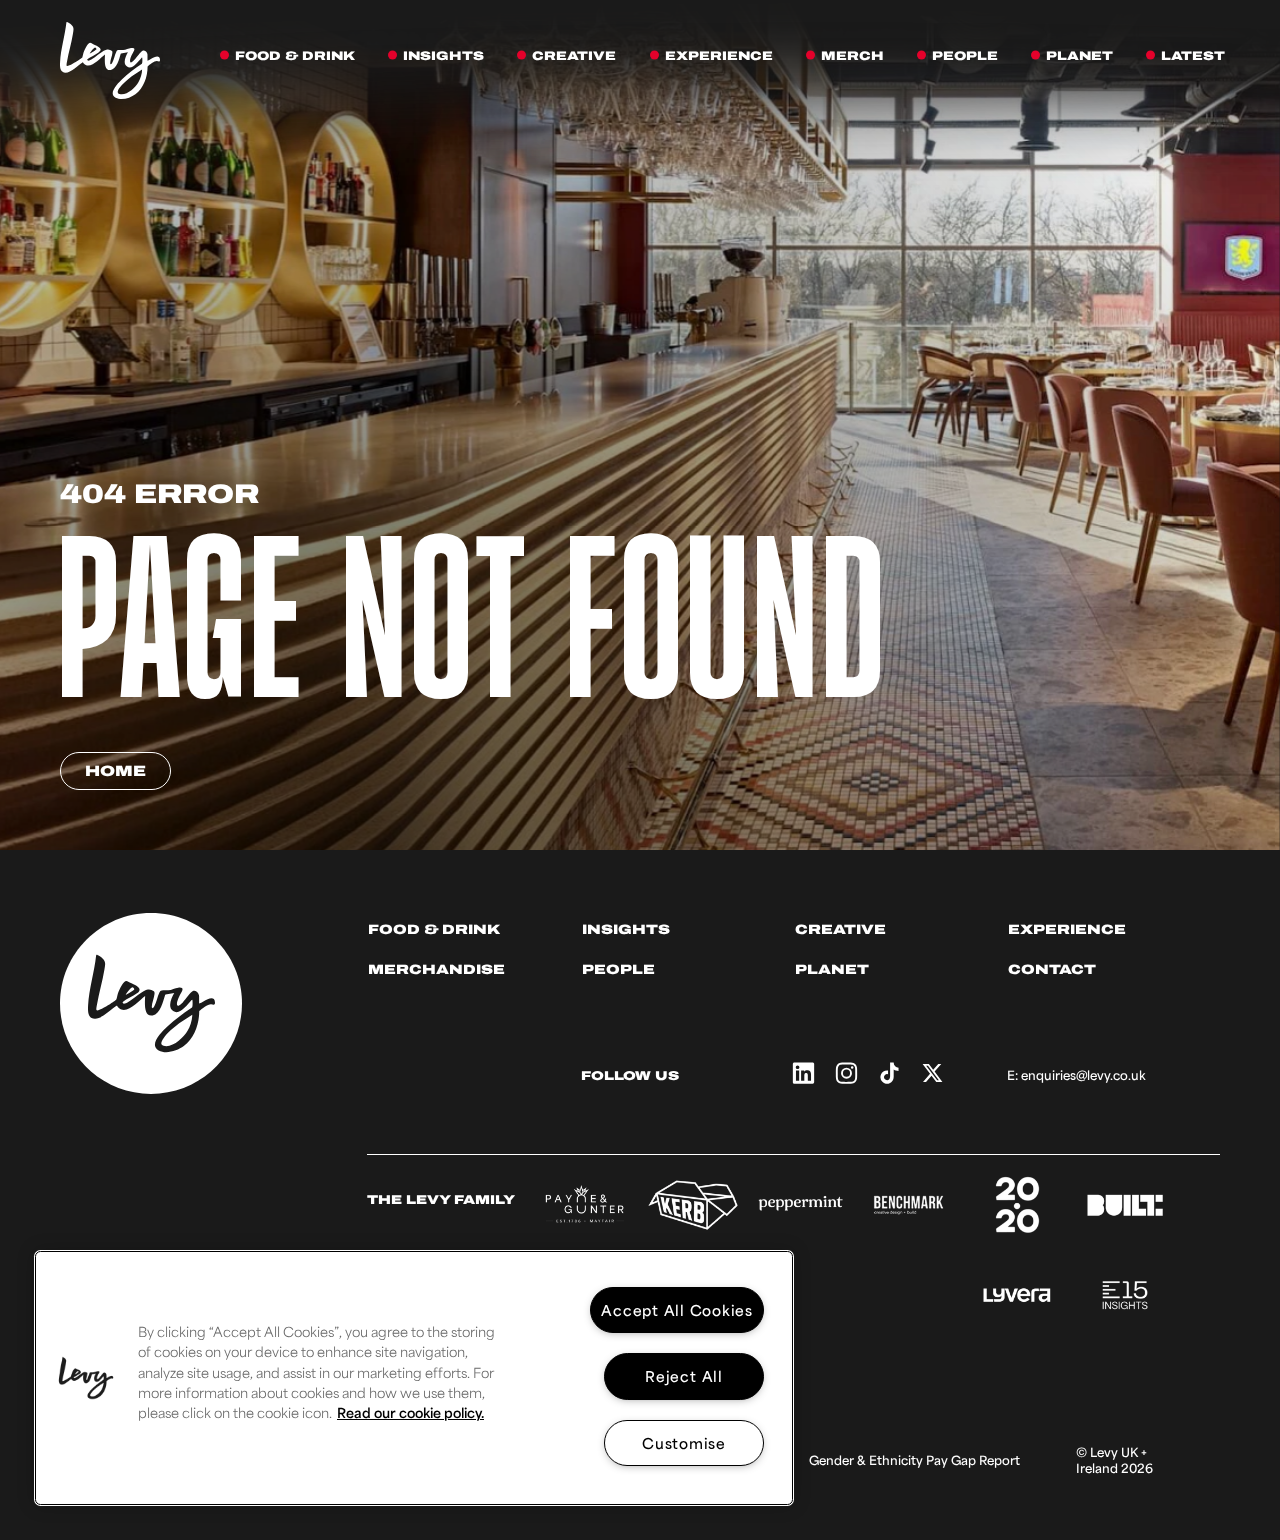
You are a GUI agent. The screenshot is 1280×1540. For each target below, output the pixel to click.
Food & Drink (434, 929)
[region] (414, 1378)
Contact (1052, 969)
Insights (626, 929)
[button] (86, 1378)
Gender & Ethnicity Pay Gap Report (914, 1460)
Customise (684, 1442)
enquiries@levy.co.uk (1083, 1075)
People (618, 969)
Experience (1067, 929)
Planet (832, 969)
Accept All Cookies (677, 1309)
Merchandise (436, 969)
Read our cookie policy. (410, 1412)
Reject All (684, 1375)
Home (115, 771)
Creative (840, 929)
